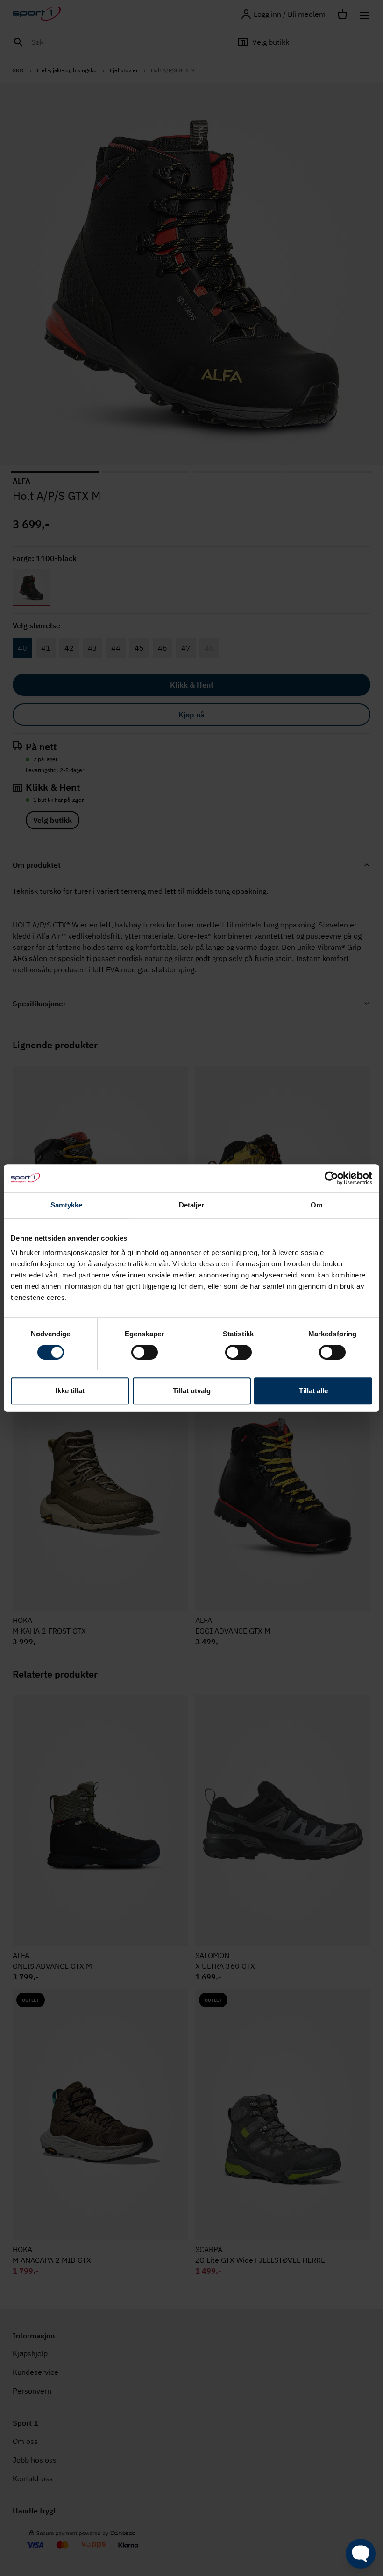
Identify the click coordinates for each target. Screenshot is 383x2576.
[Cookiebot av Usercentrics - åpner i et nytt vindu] (331, 1178)
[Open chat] (361, 2554)
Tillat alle (313, 1391)
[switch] (145, 1352)
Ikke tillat (70, 1391)
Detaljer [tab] (192, 1205)
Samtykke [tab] (67, 1205)
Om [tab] (316, 1205)
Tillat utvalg (192, 1391)
